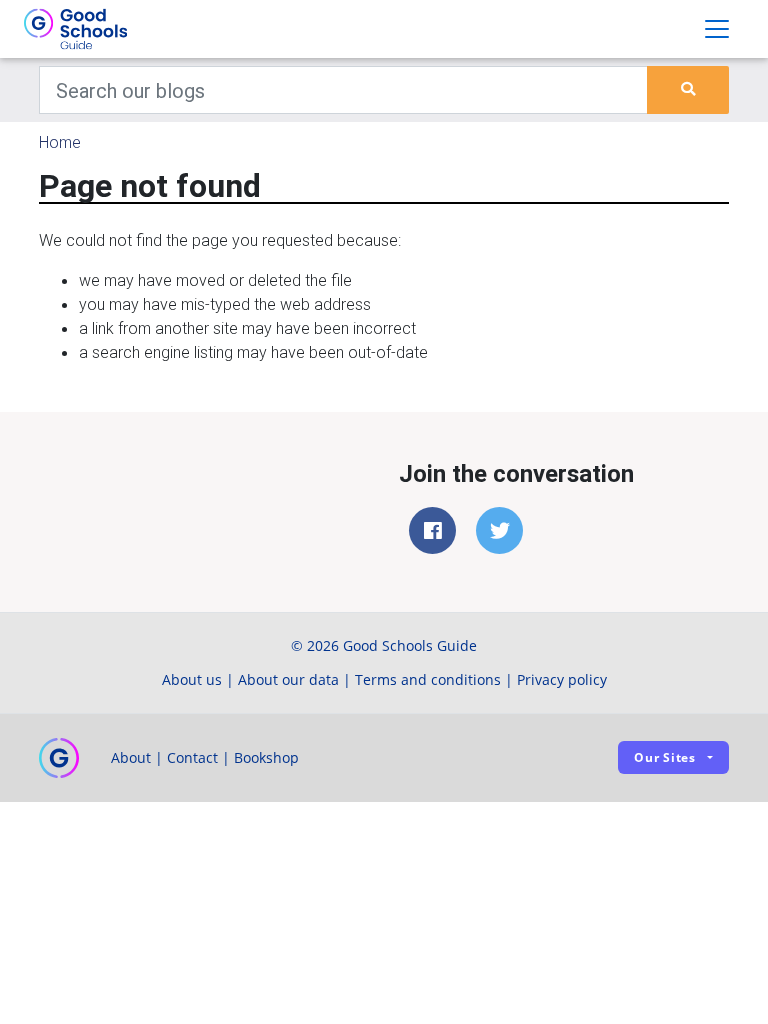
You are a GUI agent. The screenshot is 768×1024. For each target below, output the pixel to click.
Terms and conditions (428, 679)
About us (192, 679)
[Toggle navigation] (717, 29)
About (131, 757)
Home (60, 142)
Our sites (665, 757)
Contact (192, 757)
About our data (288, 679)
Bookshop (266, 757)
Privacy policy (562, 679)
